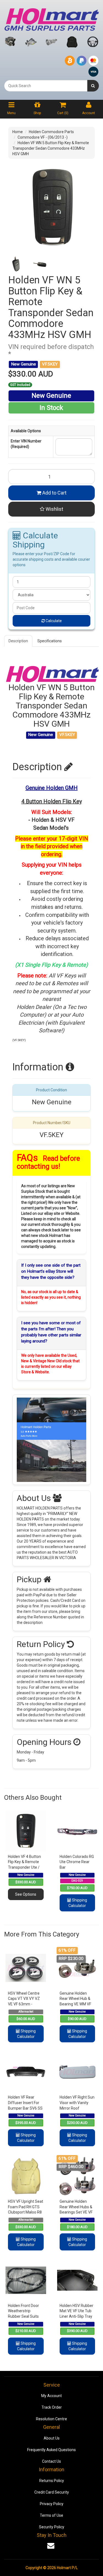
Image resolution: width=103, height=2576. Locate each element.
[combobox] (46, 86)
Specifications (50, 641)
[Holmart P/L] (51, 18)
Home (18, 132)
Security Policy (52, 2527)
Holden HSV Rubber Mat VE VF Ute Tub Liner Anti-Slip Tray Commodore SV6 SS (76, 2316)
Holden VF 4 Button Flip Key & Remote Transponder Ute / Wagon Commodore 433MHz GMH (25, 1867)
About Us (52, 2438)
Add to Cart (54, 493)
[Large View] (16, 264)
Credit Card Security (52, 2492)
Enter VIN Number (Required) (26, 444)
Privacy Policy (52, 2504)
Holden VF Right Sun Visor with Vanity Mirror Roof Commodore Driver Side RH (77, 2108)
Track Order (52, 2407)
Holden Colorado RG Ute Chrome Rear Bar (77, 1862)
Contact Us (51, 2461)
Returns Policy (52, 2481)
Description (18, 641)
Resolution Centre (51, 2419)
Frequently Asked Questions (51, 2450)
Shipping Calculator (78, 1903)
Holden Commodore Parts (51, 132)
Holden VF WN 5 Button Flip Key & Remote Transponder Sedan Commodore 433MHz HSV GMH (51, 148)
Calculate (53, 621)
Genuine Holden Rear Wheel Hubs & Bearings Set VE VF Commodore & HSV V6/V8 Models (76, 2212)
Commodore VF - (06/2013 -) (43, 137)
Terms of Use (51, 2515)
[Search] (93, 86)
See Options (26, 1894)
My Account (51, 2396)
